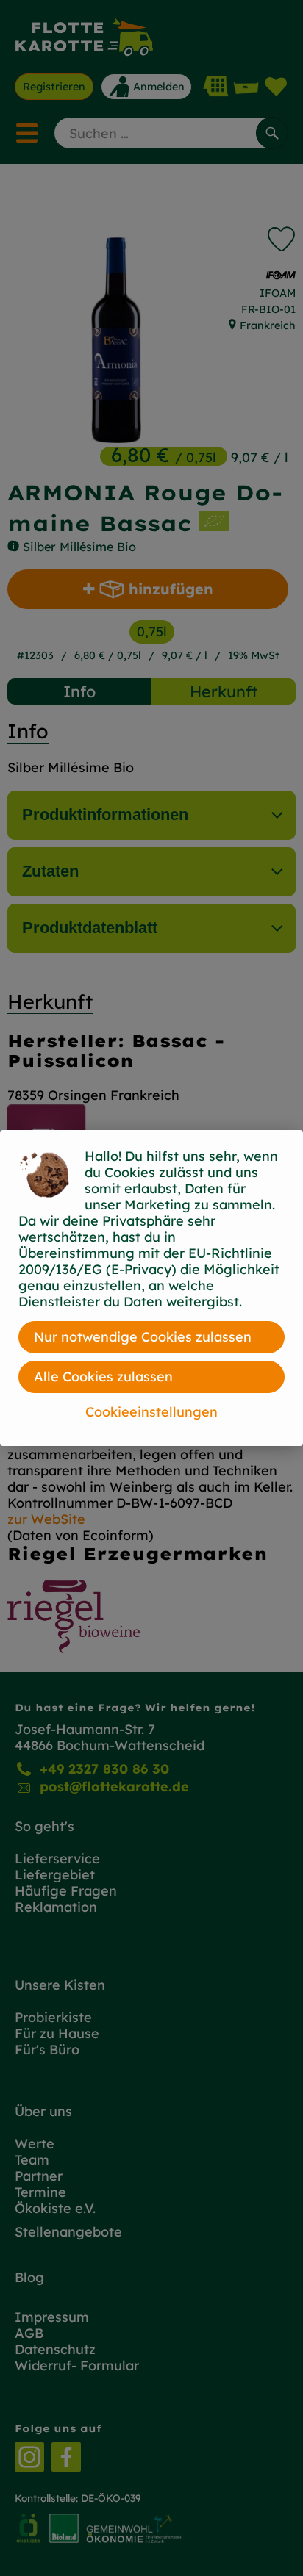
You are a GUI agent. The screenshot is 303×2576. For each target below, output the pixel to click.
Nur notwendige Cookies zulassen (143, 1337)
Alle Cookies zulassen (103, 1377)
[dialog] (151, 1288)
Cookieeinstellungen (151, 1412)
